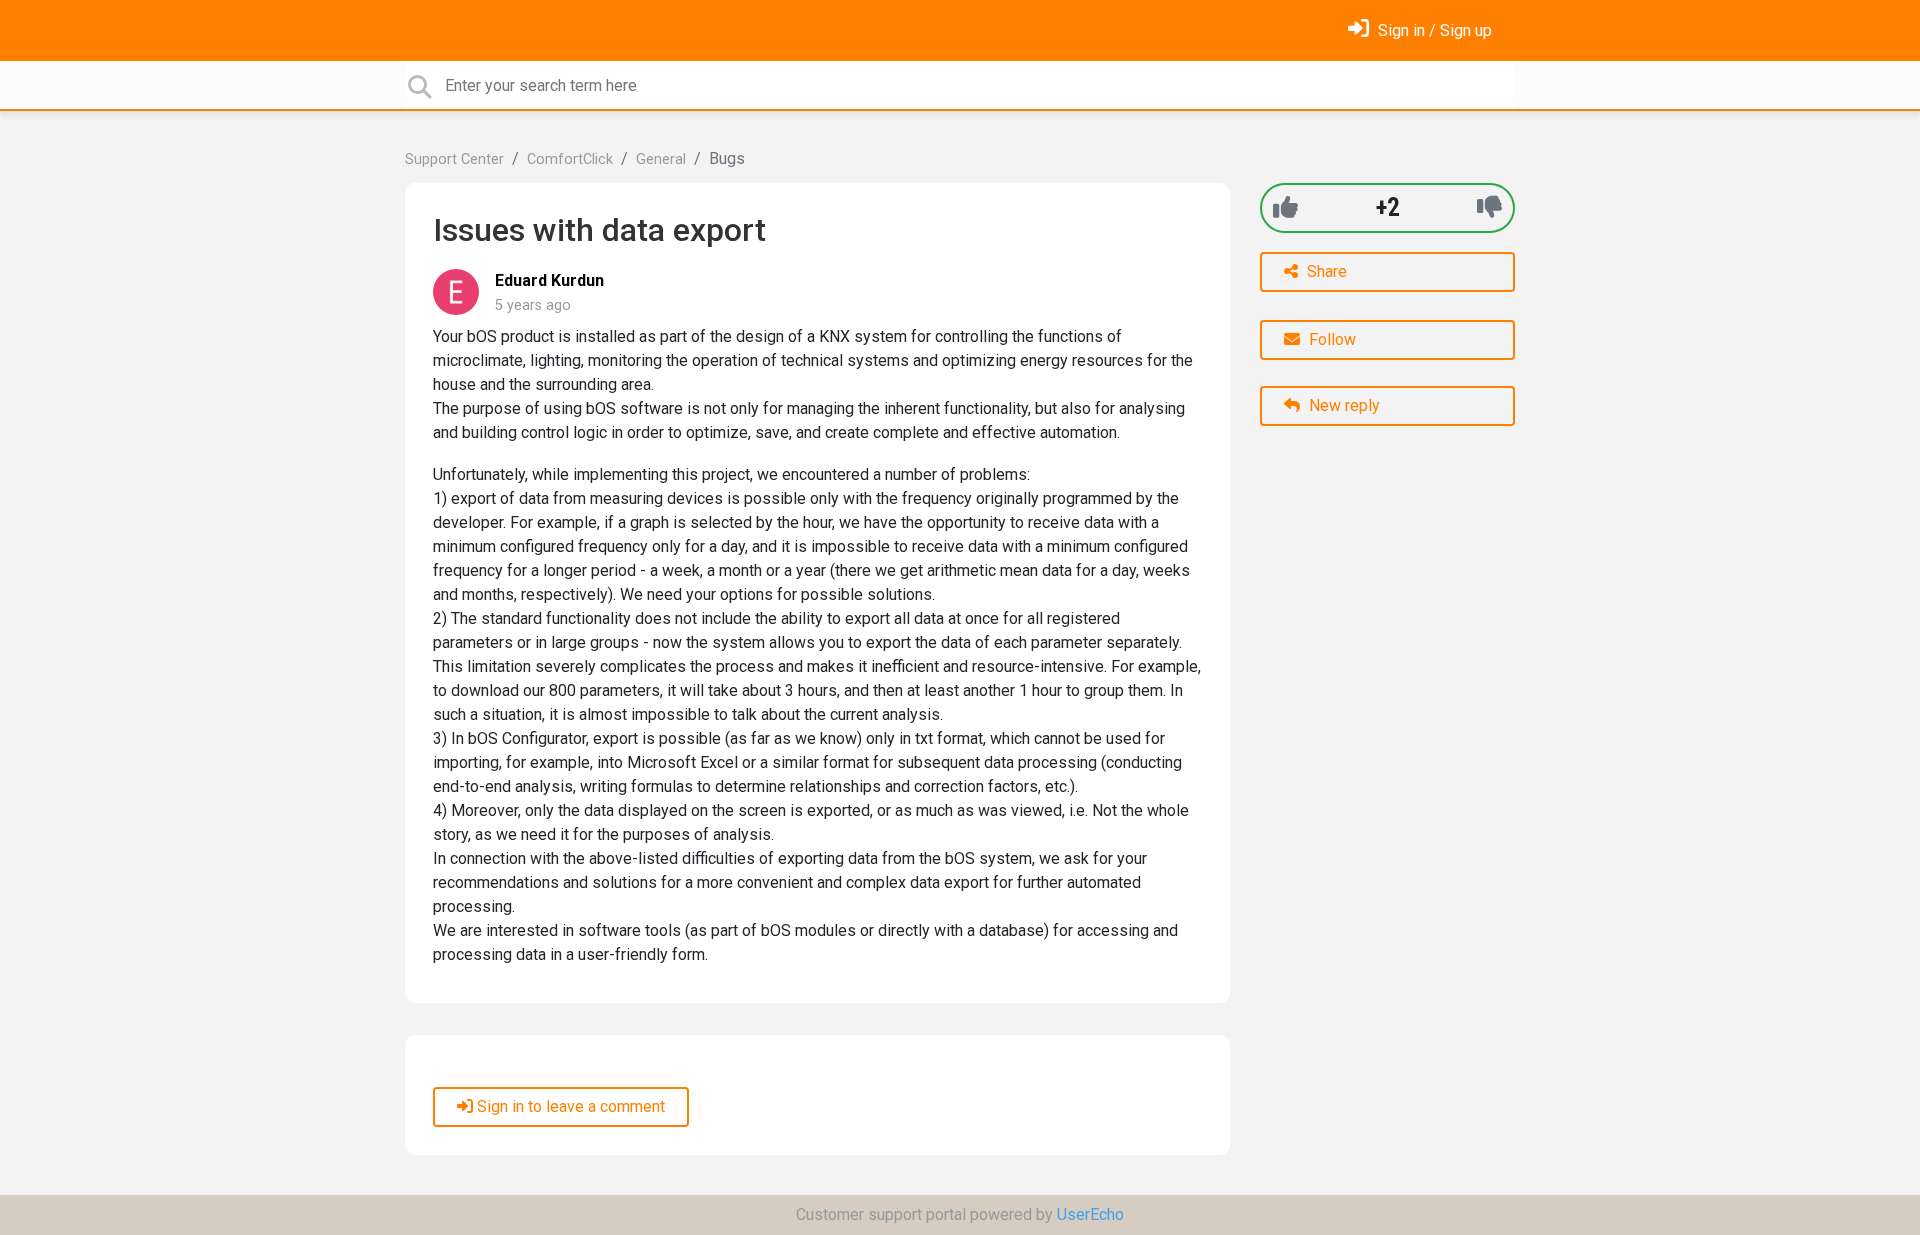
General (661, 159)
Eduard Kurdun (549, 280)
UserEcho (1090, 1214)
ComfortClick (570, 159)
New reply (1342, 405)
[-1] (1489, 207)
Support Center (454, 159)
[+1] (1285, 207)
